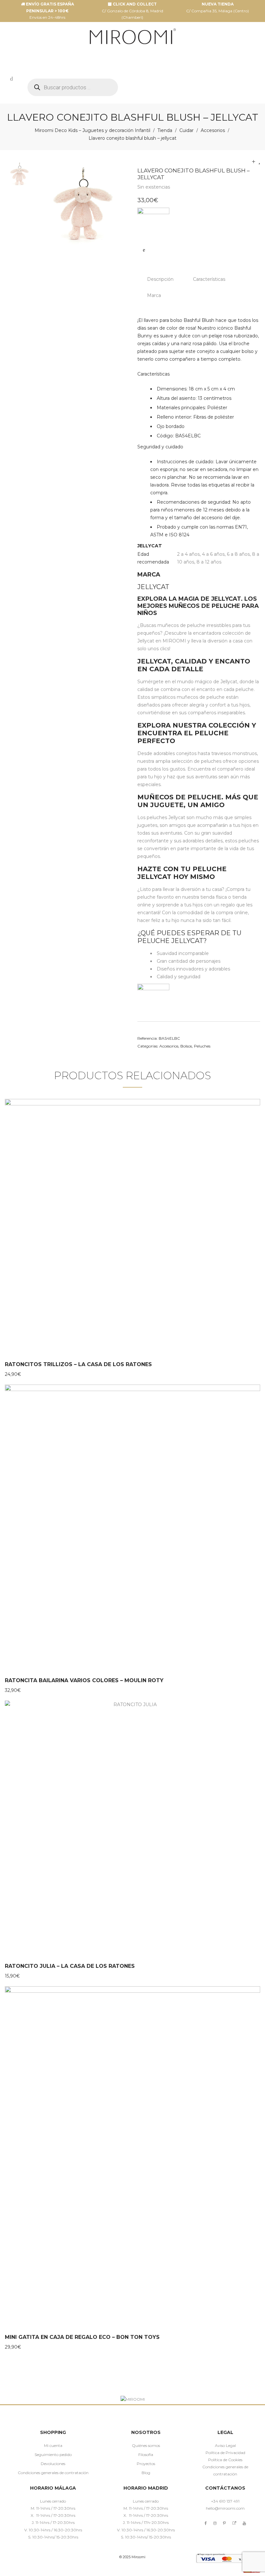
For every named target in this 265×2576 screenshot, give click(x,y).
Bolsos (186, 1046)
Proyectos (146, 2464)
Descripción (160, 279)
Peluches (202, 1046)
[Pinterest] (224, 2523)
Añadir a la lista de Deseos (144, 250)
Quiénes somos (146, 2445)
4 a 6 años (213, 554)
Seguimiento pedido (53, 2455)
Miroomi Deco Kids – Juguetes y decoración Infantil (92, 130)
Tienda (165, 130)
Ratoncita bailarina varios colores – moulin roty (84, 1680)
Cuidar (186, 130)
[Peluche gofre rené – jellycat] (254, 161)
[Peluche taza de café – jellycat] (259, 161)
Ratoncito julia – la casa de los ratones (70, 1966)
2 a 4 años (188, 554)
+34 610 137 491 (225, 2501)
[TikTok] (234, 2523)
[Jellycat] (153, 223)
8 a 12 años (209, 562)
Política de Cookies (225, 2460)
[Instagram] (215, 2523)
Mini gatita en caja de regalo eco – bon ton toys (82, 2337)
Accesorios (213, 130)
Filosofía (146, 2455)
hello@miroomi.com (225, 2508)
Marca (154, 295)
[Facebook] (206, 2523)
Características (209, 279)
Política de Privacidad (225, 2453)
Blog (146, 2473)
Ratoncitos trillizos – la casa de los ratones (78, 1364)
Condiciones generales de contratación (53, 2473)
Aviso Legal (225, 2445)
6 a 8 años (238, 554)
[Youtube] (244, 2523)
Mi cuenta (53, 2445)
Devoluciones (53, 2464)
